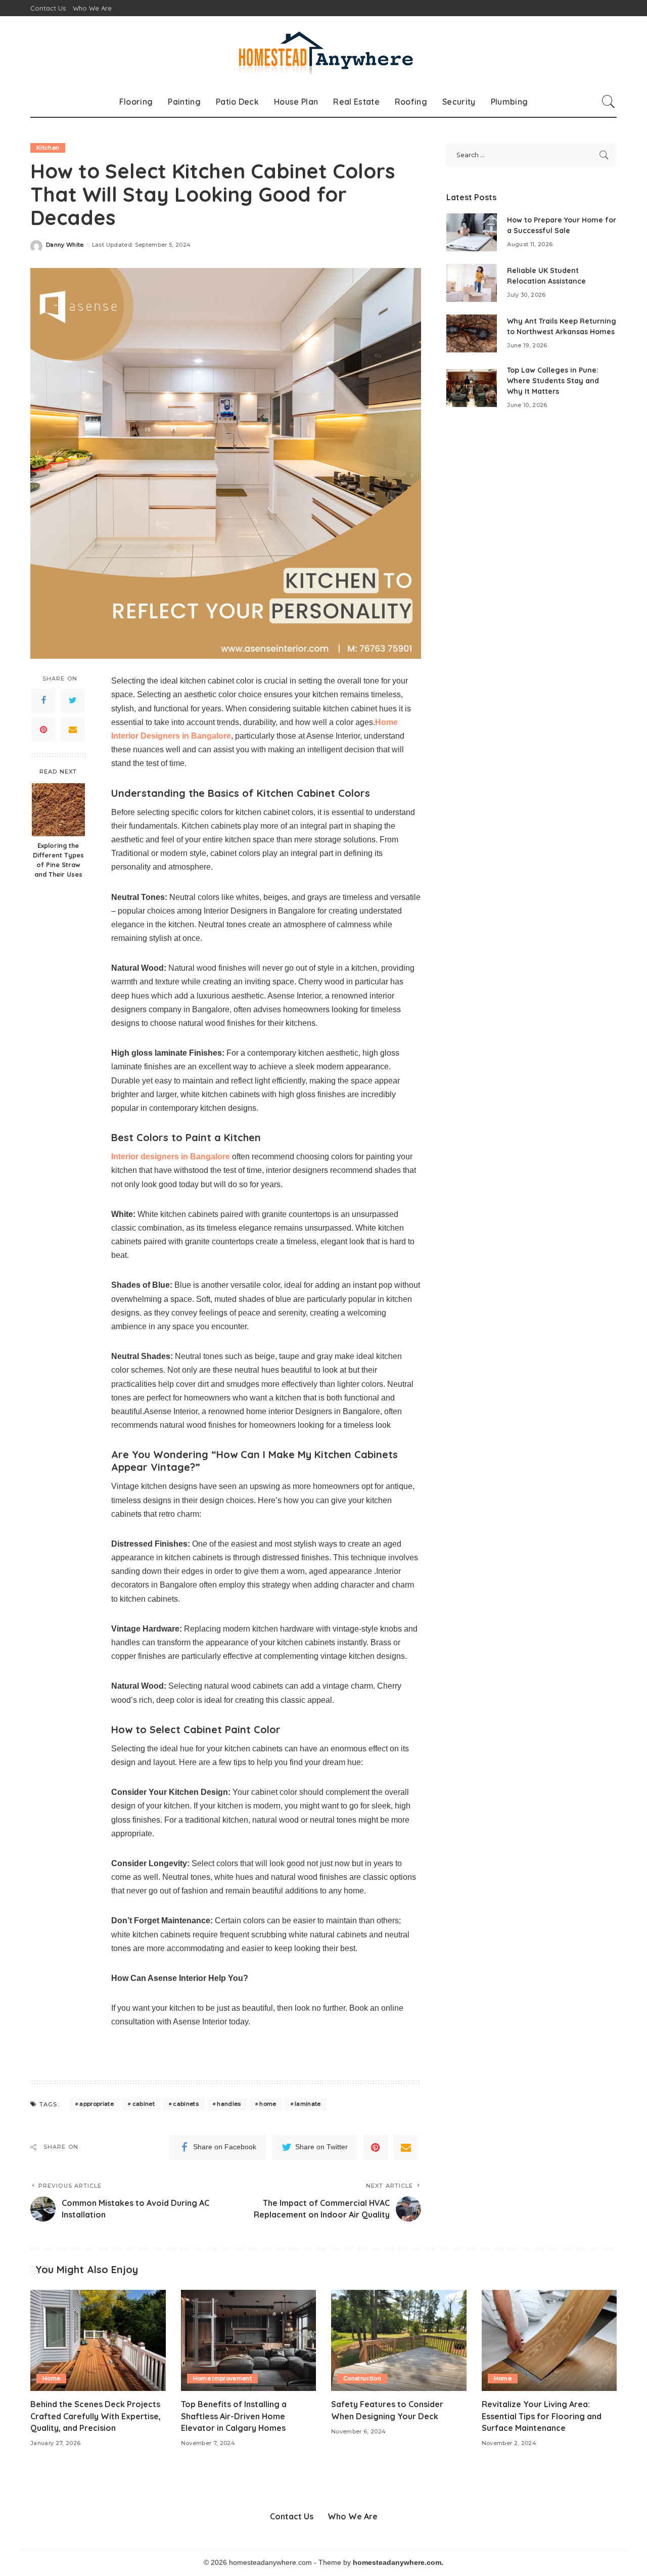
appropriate (97, 2104)
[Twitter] (73, 701)
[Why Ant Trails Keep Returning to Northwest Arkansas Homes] (472, 333)
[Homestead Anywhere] (323, 51)
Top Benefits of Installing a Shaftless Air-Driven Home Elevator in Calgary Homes (234, 2416)
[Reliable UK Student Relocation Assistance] (472, 283)
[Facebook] (43, 701)
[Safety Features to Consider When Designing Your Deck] (399, 2341)
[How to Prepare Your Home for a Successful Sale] (472, 232)
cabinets (186, 2104)
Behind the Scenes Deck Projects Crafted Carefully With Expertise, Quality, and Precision (96, 2416)
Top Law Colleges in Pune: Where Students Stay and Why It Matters (553, 381)
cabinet (144, 2104)
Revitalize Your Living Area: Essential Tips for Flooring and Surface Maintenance (542, 2416)
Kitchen (48, 148)
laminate (308, 2104)
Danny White (65, 245)
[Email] (73, 730)
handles (229, 2104)
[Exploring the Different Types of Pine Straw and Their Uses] (58, 810)
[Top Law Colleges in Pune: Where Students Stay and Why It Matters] (472, 388)
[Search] (609, 102)
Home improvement (223, 2378)
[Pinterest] (43, 730)
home (268, 2104)
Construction (362, 2378)
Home (51, 2378)
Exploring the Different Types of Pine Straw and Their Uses (58, 860)
